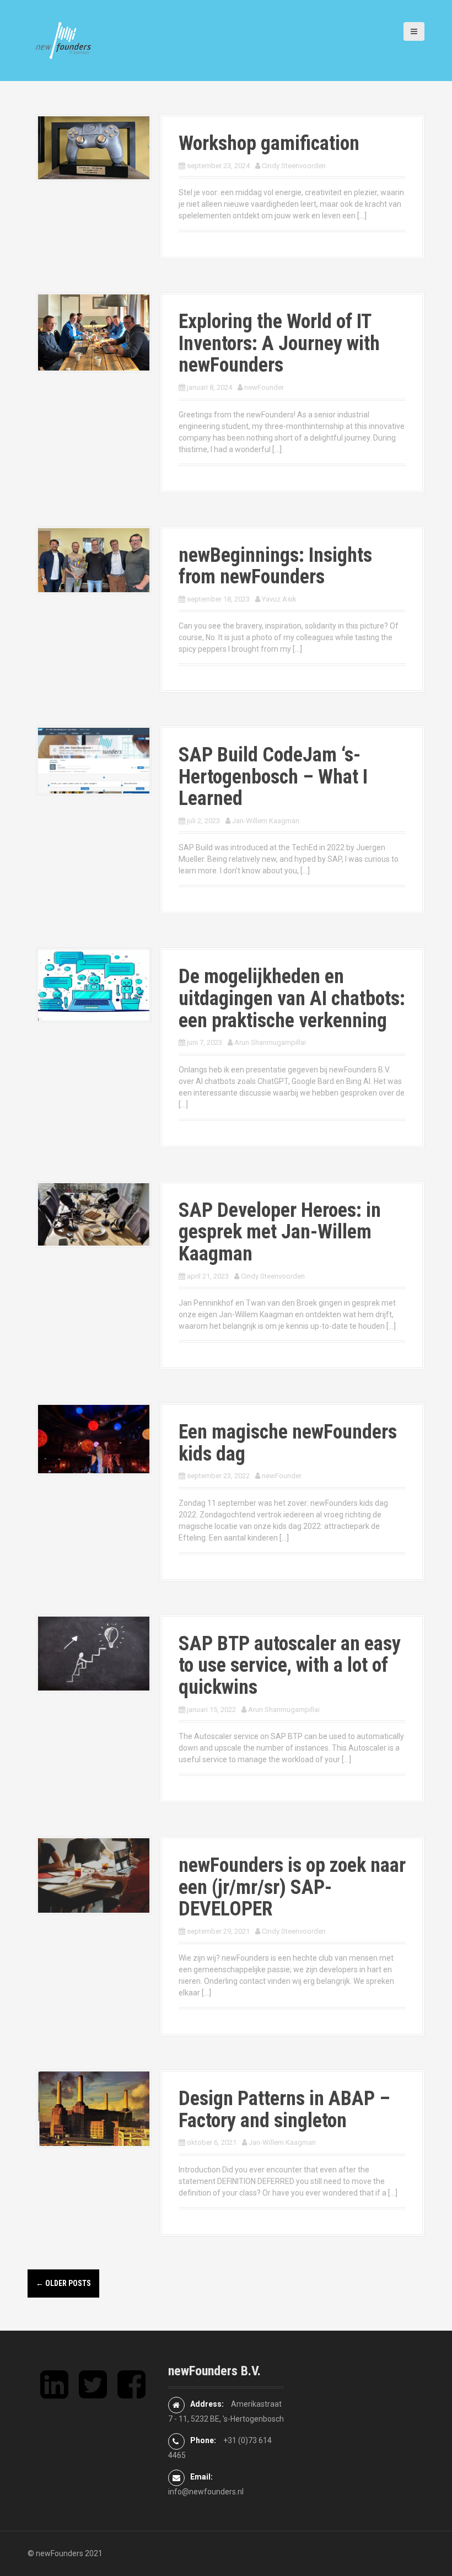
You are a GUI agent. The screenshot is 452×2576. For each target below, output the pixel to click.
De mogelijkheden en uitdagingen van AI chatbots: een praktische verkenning (292, 998)
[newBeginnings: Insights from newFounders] (94, 560)
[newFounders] (63, 40)
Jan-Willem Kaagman (266, 821)
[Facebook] (131, 2393)
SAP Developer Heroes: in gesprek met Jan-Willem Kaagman (280, 1232)
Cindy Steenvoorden (294, 166)
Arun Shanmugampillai (270, 1042)
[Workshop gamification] (94, 147)
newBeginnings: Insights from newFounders (275, 566)
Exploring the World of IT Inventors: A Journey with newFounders (279, 343)
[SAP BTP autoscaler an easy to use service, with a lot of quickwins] (94, 1653)
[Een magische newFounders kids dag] (94, 1439)
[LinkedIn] (54, 2393)
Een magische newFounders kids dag (288, 1443)
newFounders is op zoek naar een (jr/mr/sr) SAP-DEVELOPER (292, 1887)
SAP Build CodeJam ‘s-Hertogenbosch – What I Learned (273, 777)
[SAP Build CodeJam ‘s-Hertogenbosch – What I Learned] (94, 760)
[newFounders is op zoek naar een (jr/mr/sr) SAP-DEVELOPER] (94, 1875)
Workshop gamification (269, 143)
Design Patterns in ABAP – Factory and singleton (284, 2110)
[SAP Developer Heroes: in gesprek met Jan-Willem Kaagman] (94, 1214)
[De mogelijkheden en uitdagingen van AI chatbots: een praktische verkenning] (94, 984)
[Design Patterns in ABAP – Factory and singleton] (94, 2108)
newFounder (264, 387)
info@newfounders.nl (206, 2492)
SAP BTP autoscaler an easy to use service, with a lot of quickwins (290, 1665)
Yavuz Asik (279, 599)
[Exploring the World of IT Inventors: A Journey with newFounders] (94, 332)
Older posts (63, 2283)
